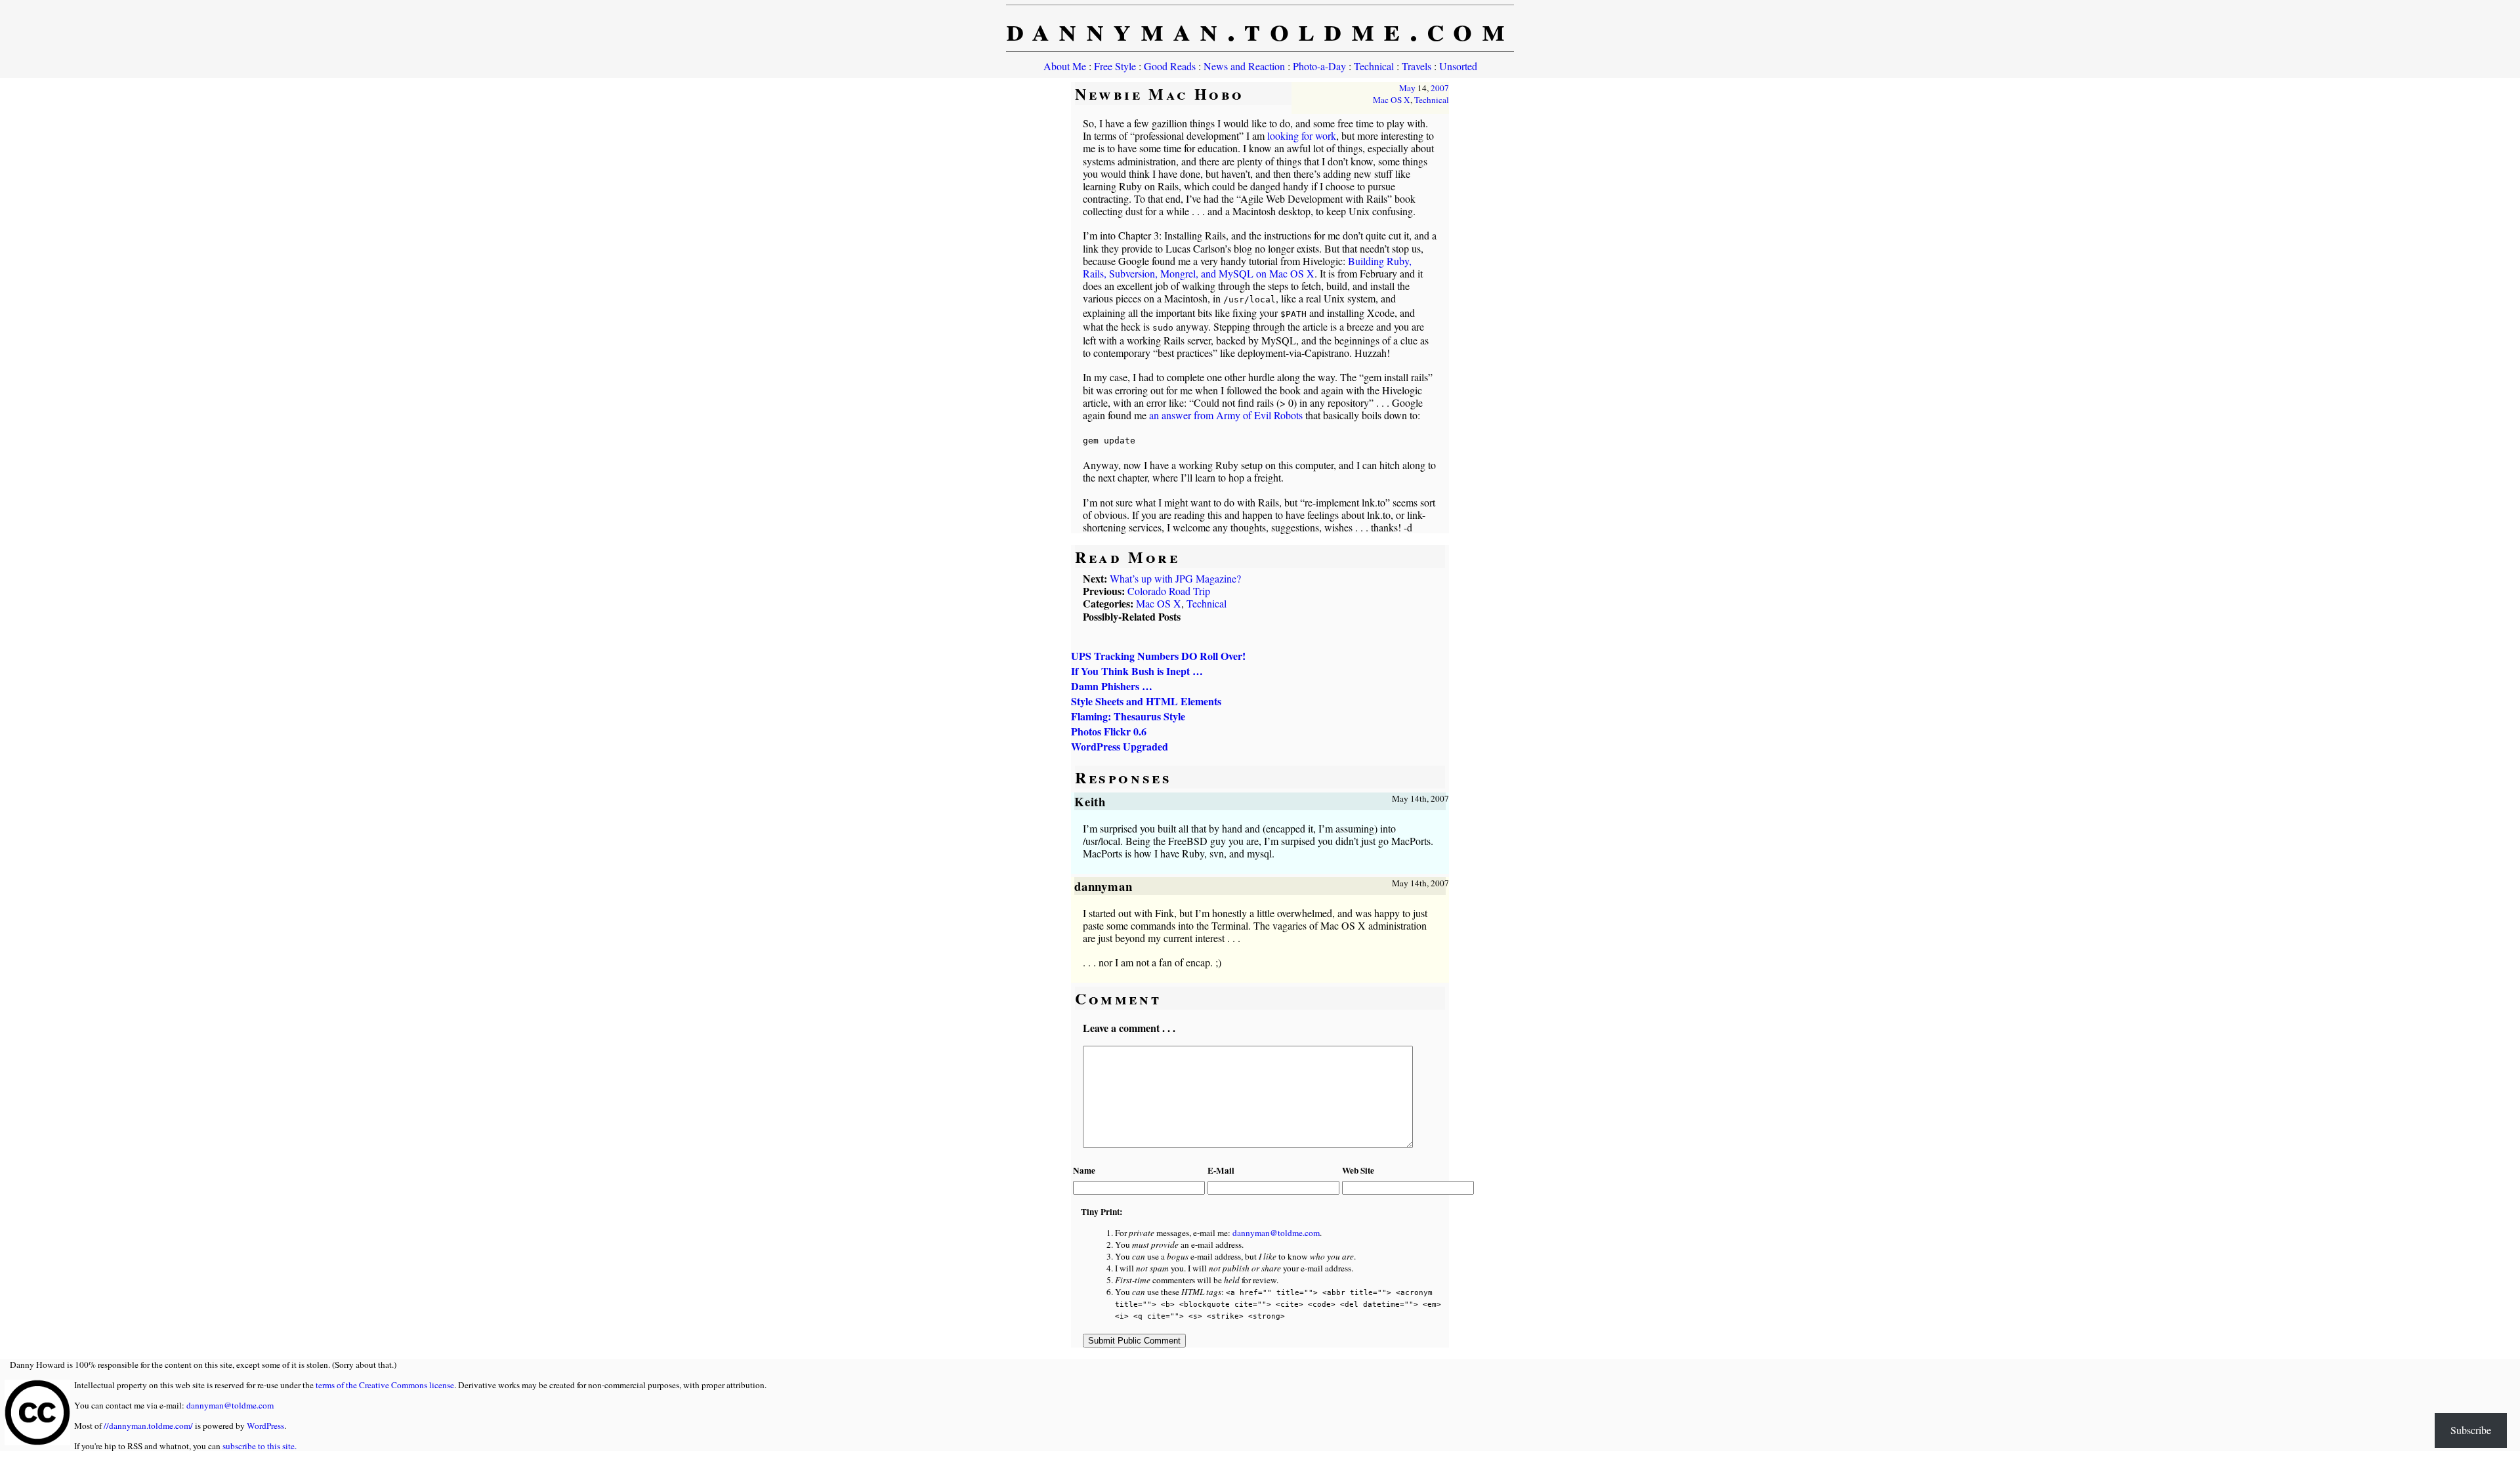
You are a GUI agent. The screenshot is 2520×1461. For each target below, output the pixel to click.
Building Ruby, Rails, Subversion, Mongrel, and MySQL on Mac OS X (1247, 267)
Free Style (1115, 66)
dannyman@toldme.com (1276, 1233)
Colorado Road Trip (1169, 591)
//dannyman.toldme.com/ (148, 1426)
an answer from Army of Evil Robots (1226, 415)
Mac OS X (1392, 100)
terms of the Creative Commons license (385, 1385)
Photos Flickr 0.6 (1109, 731)
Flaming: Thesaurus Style (1128, 716)
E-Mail (1221, 1170)
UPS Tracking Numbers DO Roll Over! (1158, 656)
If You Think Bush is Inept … (1137, 671)
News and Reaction (1244, 66)
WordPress (265, 1426)
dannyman (1104, 886)
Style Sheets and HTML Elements (1146, 701)
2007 (1440, 88)
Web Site (1358, 1170)
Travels (1417, 66)
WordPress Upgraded (1120, 746)
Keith (1090, 801)
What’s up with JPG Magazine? (1175, 578)
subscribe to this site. (260, 1446)
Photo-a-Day (1319, 66)
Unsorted (1458, 66)
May (1407, 88)
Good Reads (1170, 66)
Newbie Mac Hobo (1160, 93)
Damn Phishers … (1112, 686)
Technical (1374, 66)
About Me (1065, 66)
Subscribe (2471, 1430)
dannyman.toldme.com (1260, 28)
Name (1084, 1170)
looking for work (1302, 135)
